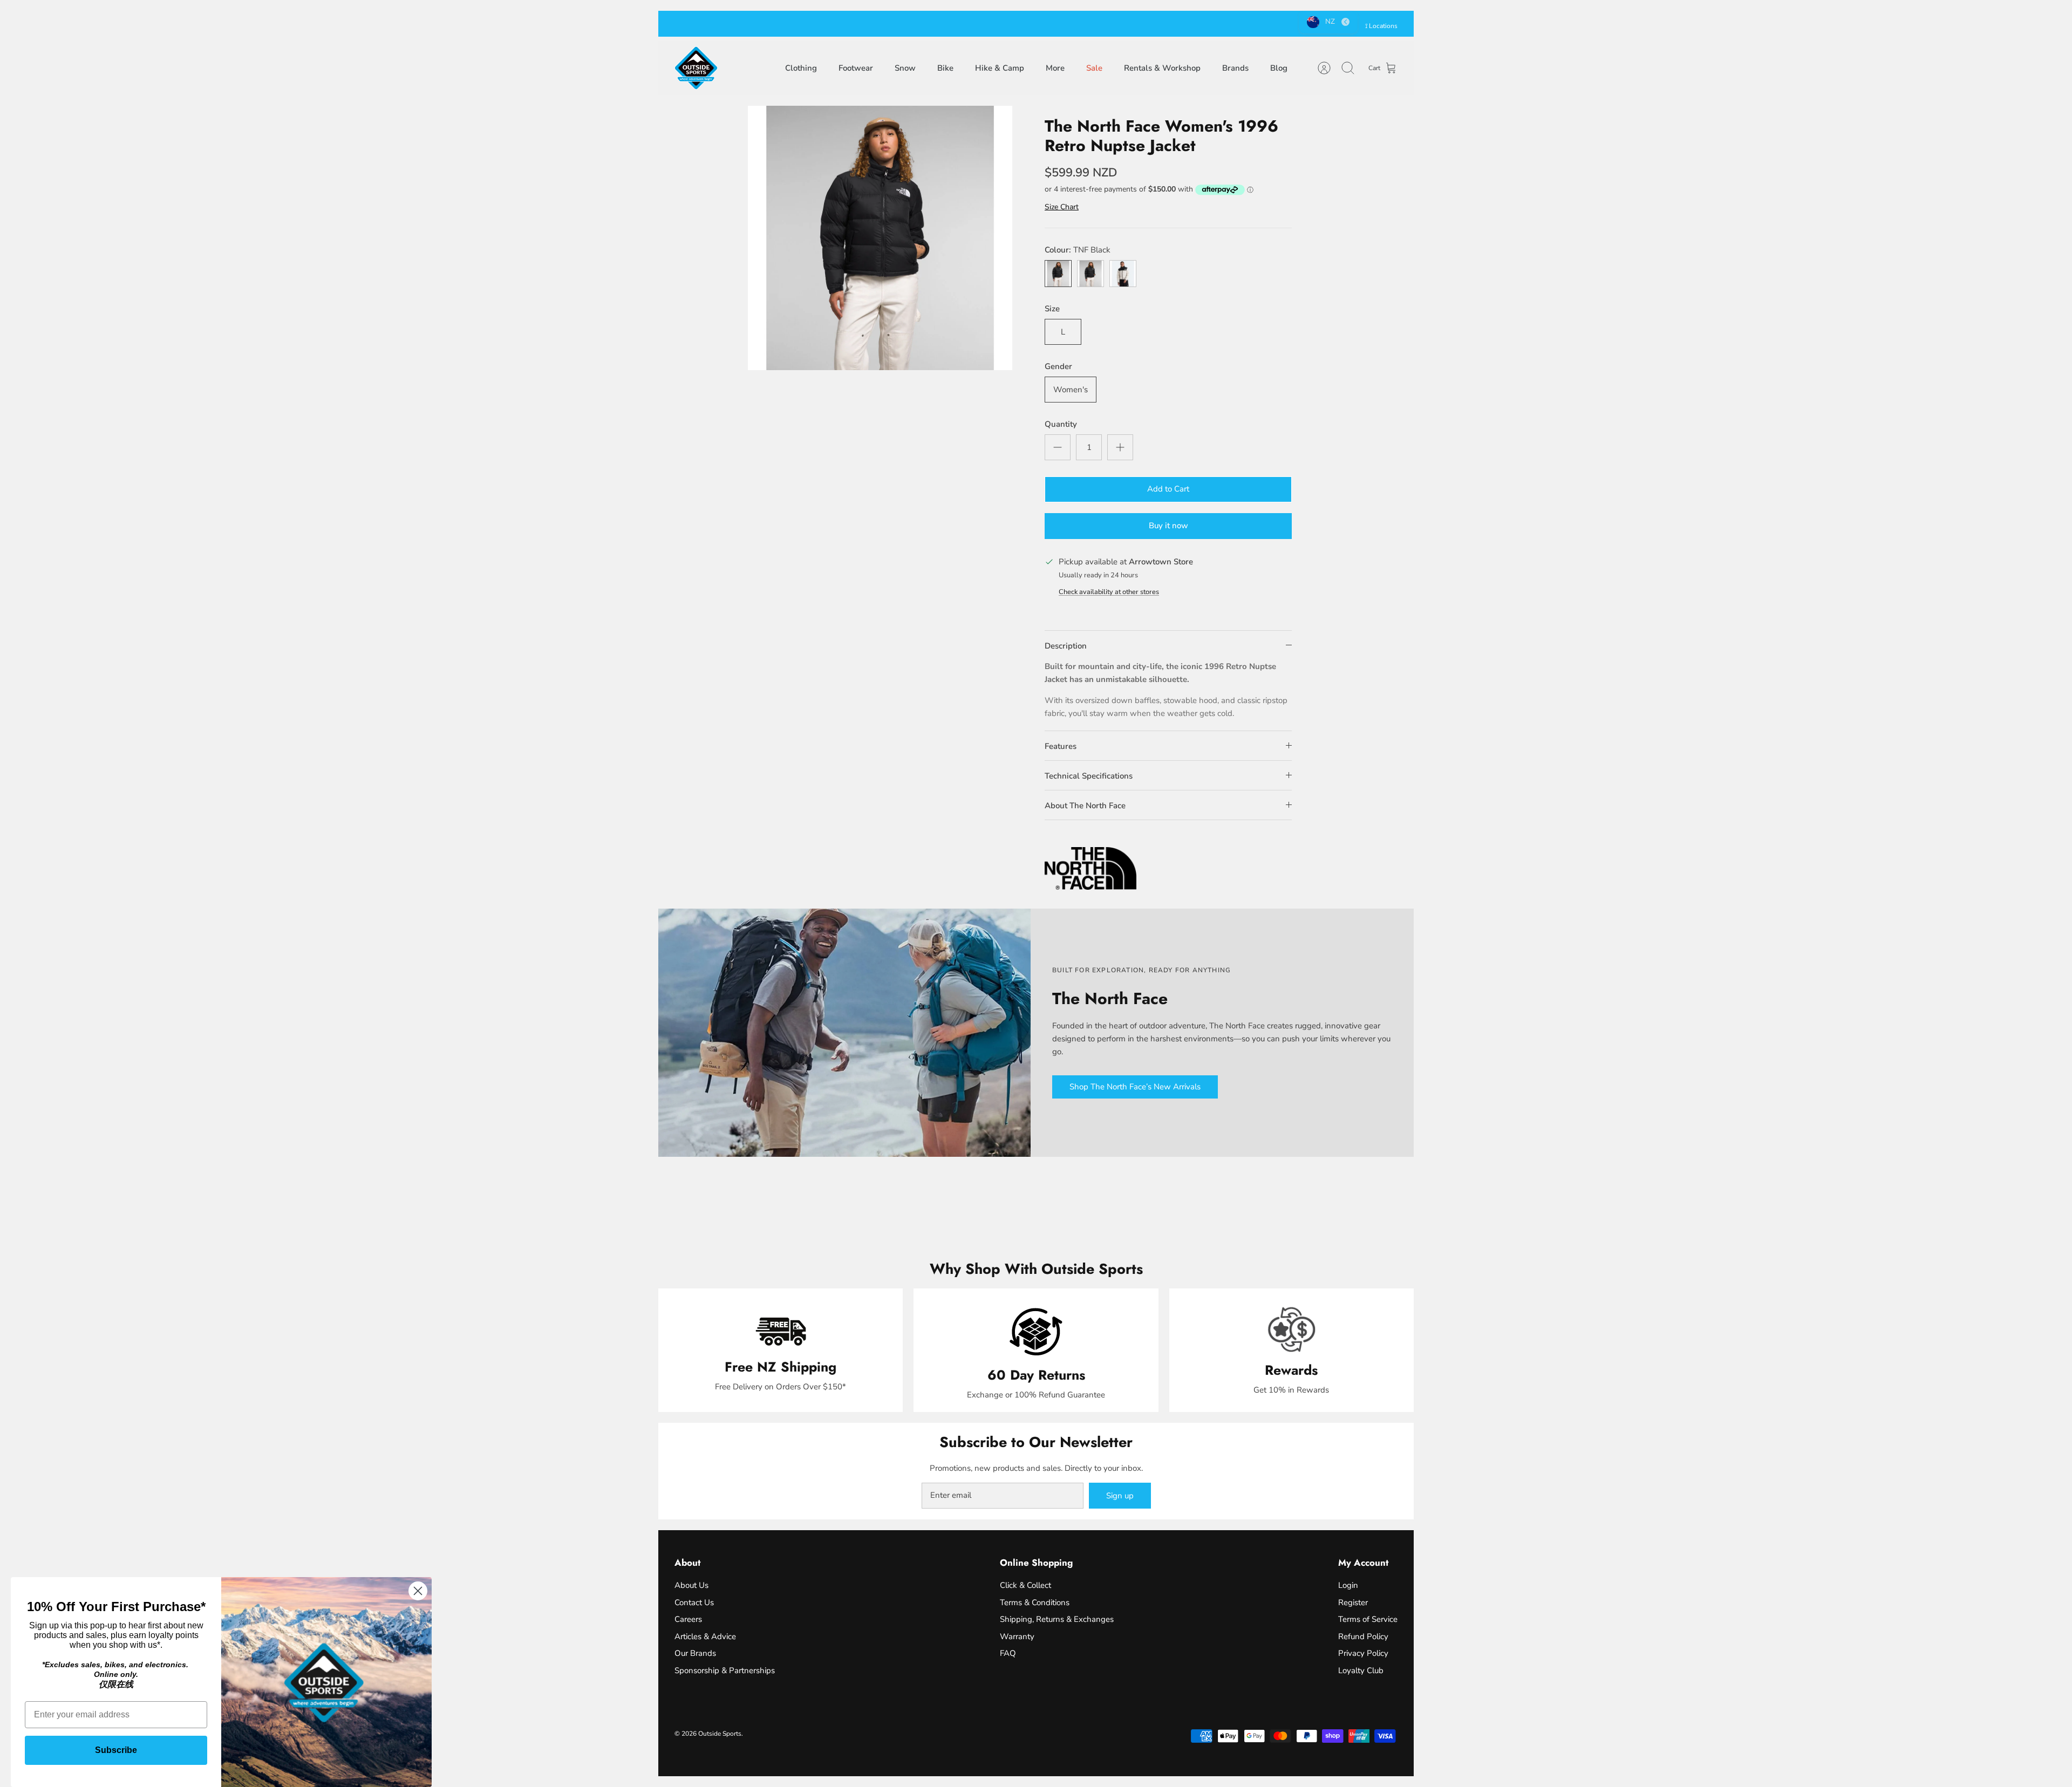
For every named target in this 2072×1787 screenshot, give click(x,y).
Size (1052, 309)
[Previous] (887, 24)
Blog (1279, 68)
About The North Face (1085, 806)
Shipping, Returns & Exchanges (1057, 1619)
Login (1348, 1585)
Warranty (1017, 1636)
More (1055, 68)
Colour (1078, 250)
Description (1066, 646)
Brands (1235, 68)
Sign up (1120, 1496)
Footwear (856, 68)
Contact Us (694, 1602)
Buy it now (1168, 526)
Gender (1058, 366)
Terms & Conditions (1035, 1602)
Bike (945, 68)
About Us (691, 1585)
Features (1061, 746)
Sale (1094, 68)
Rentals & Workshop (1162, 68)
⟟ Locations (1381, 26)
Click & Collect (1025, 1585)
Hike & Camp (1000, 68)
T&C (1092, 24)
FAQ (1008, 1653)
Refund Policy (1363, 1636)
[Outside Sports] (696, 68)
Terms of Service (1368, 1619)
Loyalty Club (1361, 1670)
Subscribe (116, 1750)
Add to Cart (1168, 489)
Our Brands (695, 1653)
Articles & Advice (705, 1636)
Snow (905, 68)
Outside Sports (720, 1734)
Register (1353, 1602)
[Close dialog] (418, 1591)
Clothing (801, 68)
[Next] (1185, 24)
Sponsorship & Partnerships (725, 1670)
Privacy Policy (1363, 1653)
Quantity (1061, 424)
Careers (688, 1619)
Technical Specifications (1089, 776)
